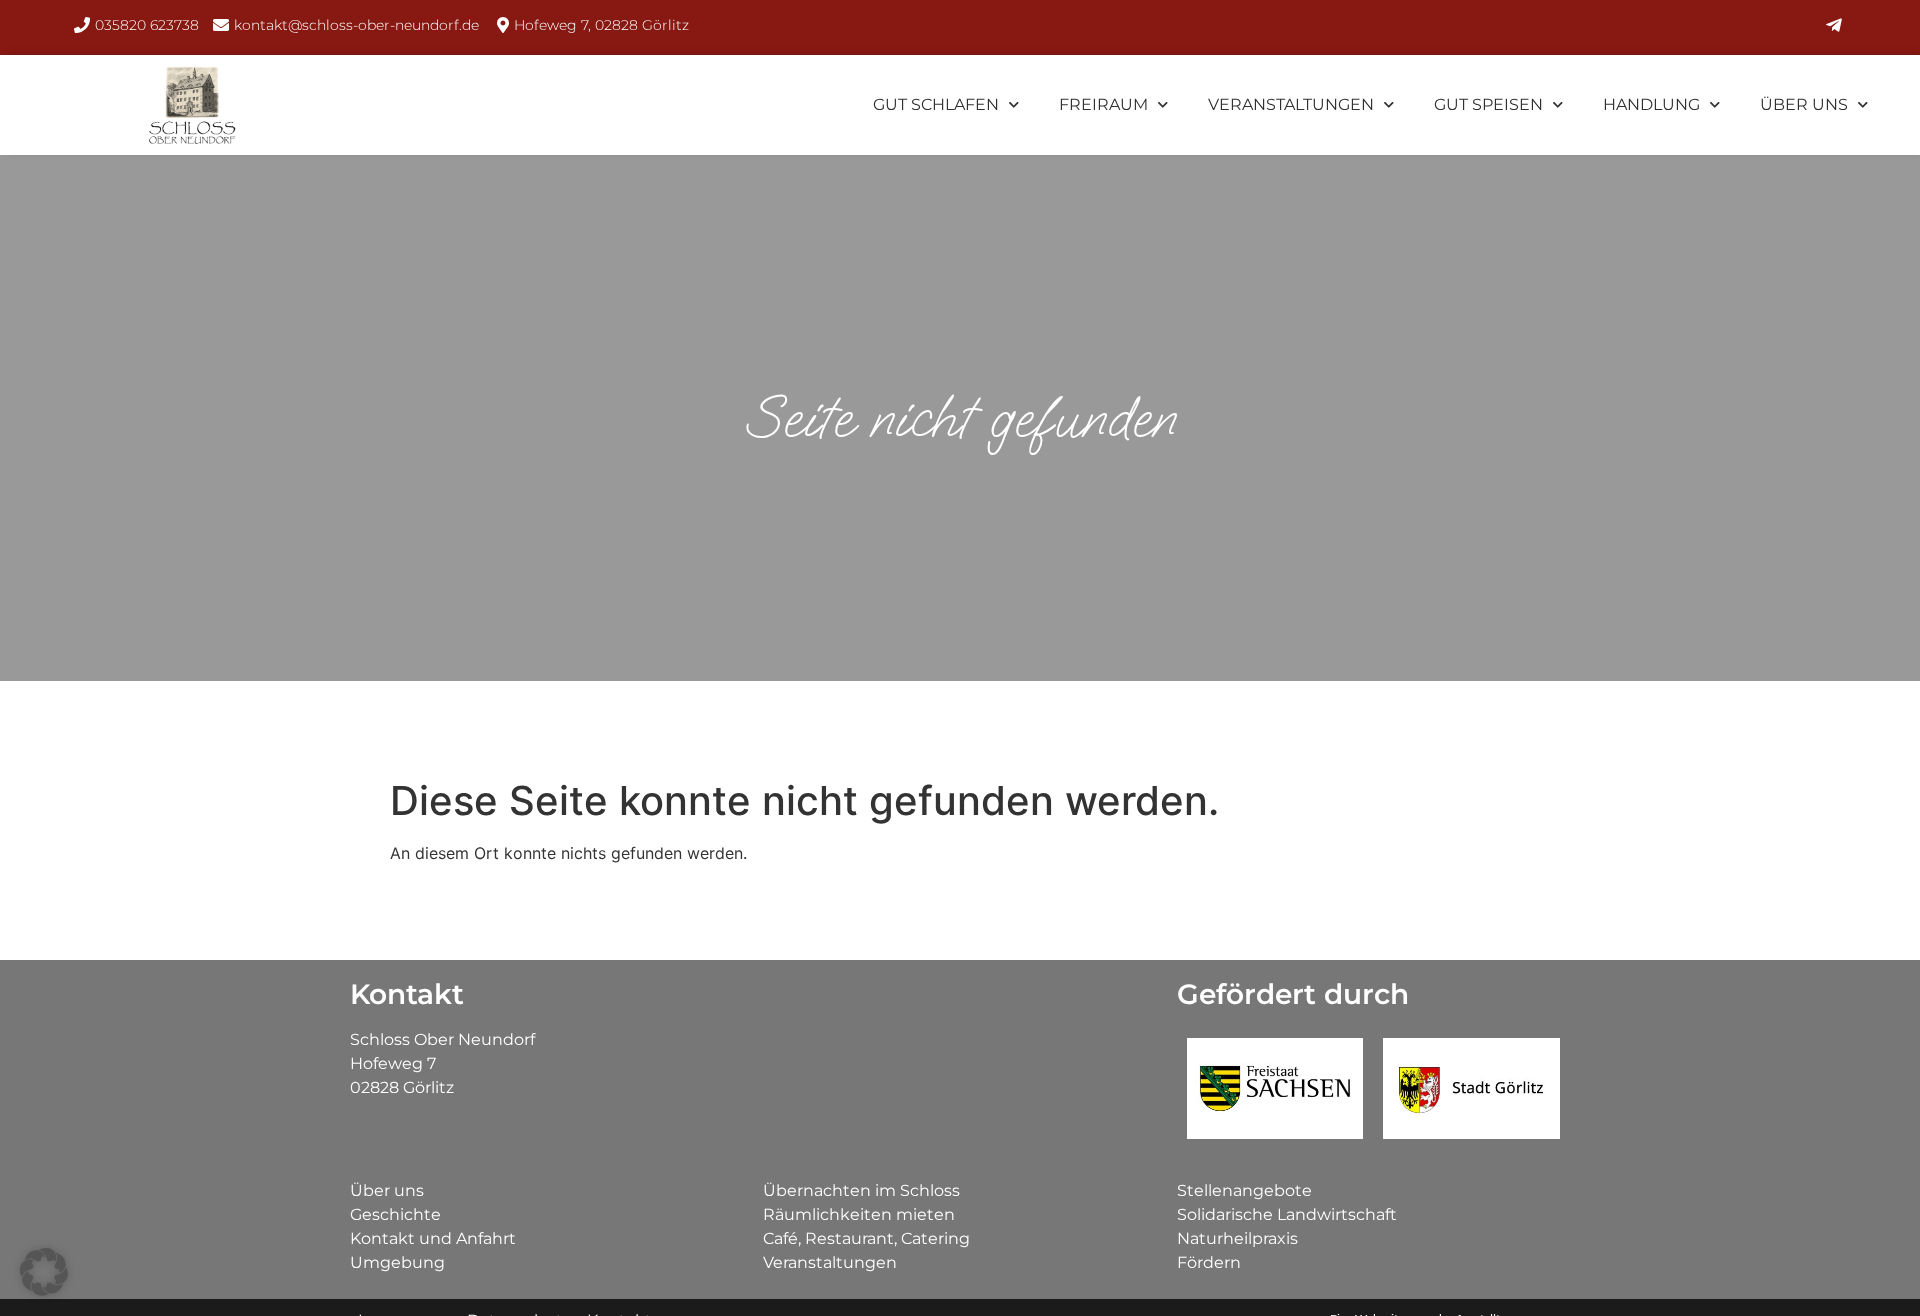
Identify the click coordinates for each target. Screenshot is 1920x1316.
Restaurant (849, 1238)
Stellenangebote (1244, 1190)
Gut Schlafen (936, 104)
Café (780, 1238)
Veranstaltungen (1291, 104)
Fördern (1209, 1262)
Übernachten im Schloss (861, 1190)
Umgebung (397, 1262)
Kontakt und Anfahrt (433, 1238)
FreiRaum (1103, 104)
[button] (44, 1272)
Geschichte (395, 1214)
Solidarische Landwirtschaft (1287, 1214)
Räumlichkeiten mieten (859, 1214)
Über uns (1804, 104)
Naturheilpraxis (1237, 1238)
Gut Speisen (1488, 104)
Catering (935, 1238)
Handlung (1651, 104)
